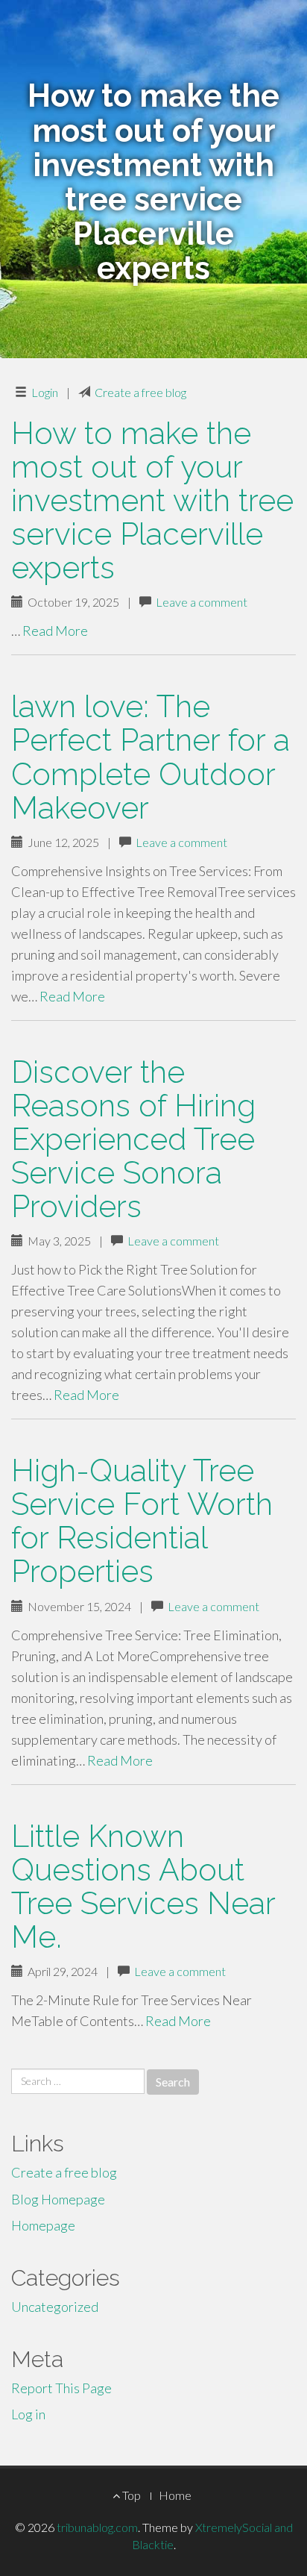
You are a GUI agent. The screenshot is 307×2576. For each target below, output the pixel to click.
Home (175, 2495)
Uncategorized (55, 2307)
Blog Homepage (58, 2199)
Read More (55, 631)
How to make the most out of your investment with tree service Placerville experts (152, 500)
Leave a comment (202, 602)
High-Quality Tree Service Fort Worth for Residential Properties (142, 1521)
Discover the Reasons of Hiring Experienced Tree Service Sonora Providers (133, 1139)
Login (45, 392)
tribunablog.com (97, 2527)
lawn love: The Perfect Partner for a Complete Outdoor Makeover (151, 757)
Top (130, 2495)
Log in (28, 2414)
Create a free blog (140, 392)
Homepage (43, 2225)
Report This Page (61, 2388)
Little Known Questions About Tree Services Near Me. (143, 1886)
